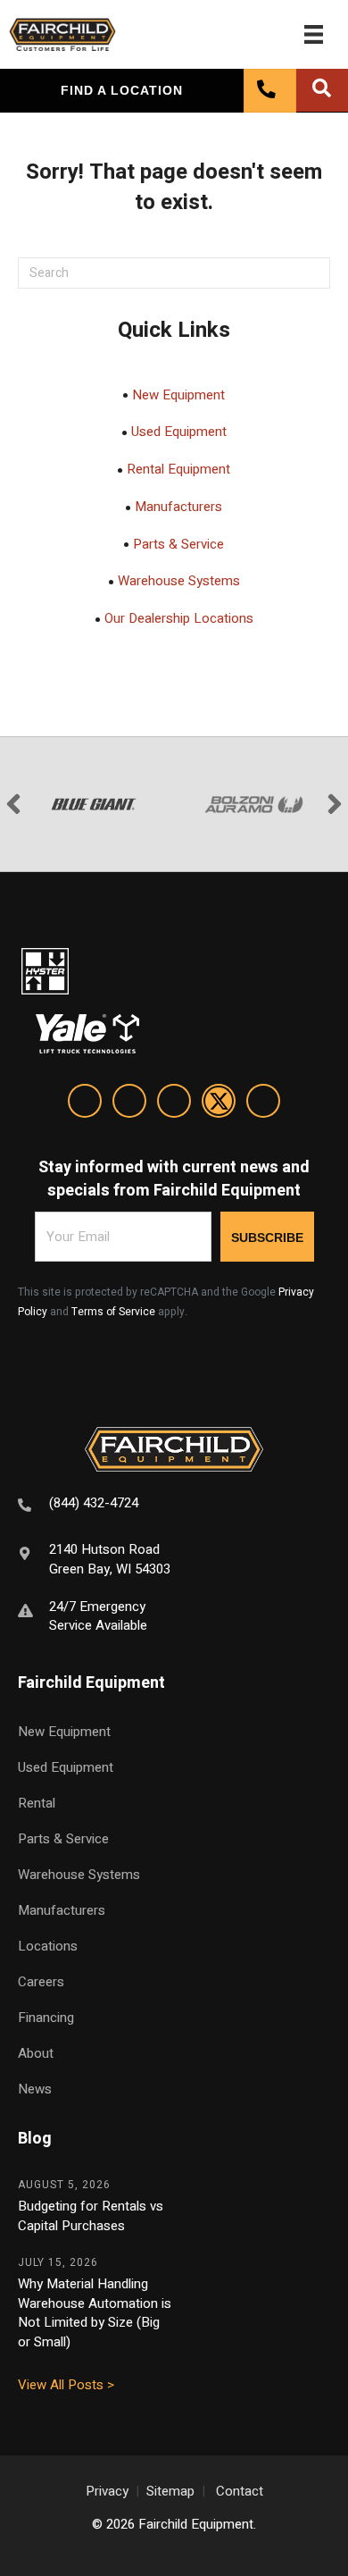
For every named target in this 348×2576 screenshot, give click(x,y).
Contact (240, 2491)
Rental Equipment (178, 469)
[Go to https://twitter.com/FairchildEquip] (219, 1104)
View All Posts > (66, 2385)
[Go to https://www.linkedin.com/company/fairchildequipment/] (85, 1104)
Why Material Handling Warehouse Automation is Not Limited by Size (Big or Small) (95, 2313)
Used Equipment (179, 432)
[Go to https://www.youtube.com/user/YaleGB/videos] (263, 1104)
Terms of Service (113, 1312)
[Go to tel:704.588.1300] (174, 1506)
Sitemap (170, 2491)
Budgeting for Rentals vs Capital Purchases (91, 2216)
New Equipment (178, 395)
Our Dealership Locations (179, 618)
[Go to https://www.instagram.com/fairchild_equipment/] (174, 1104)
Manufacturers (178, 507)
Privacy (107, 2491)
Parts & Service (178, 544)
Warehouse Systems (179, 581)
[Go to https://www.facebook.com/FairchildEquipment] (129, 1104)
